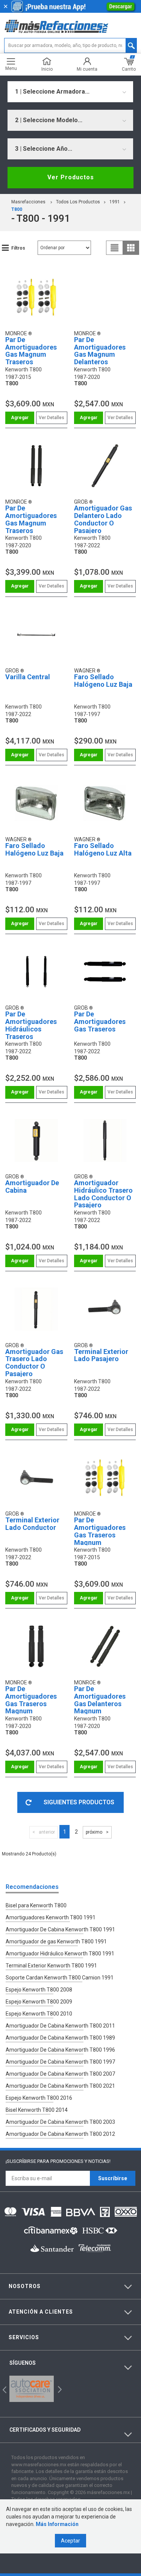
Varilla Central (28, 677)
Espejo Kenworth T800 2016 (39, 2098)
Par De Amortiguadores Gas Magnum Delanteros (100, 351)
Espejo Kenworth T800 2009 (39, 2002)
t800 (17, 209)
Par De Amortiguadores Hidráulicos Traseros (31, 1025)
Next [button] (59, 2389)
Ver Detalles (52, 418)
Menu (11, 68)
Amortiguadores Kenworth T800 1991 (51, 1917)
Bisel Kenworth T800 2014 (37, 2110)
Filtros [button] (18, 248)
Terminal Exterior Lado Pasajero (101, 1355)
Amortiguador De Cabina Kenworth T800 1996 (60, 2050)
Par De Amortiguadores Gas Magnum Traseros (31, 351)
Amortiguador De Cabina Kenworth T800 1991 (60, 1929)
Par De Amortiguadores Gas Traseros (100, 1021)
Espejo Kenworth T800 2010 (39, 2014)
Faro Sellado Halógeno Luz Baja (103, 681)
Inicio (47, 69)
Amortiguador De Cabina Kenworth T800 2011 (60, 2026)
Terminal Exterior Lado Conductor (32, 1524)
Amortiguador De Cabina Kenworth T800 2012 (60, 2134)
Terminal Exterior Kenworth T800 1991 (51, 1966)
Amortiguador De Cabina (32, 1187)
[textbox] (70, 45)
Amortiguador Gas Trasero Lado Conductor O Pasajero (34, 1363)
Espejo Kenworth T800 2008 (39, 1990)
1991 (115, 202)
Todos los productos (78, 202)
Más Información (57, 2524)
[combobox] (70, 92)
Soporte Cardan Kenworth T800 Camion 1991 (60, 1978)
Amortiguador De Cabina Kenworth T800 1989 (60, 2038)
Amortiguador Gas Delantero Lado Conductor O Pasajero (103, 519)
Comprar (20, 418)
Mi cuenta (87, 69)
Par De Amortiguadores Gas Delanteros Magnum (100, 1700)
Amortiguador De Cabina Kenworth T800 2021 (60, 2086)
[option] (32, 2389)
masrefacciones (28, 202)
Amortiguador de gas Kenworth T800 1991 (56, 1941)
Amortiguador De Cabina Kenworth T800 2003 (60, 2122)
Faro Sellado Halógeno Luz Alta (103, 849)
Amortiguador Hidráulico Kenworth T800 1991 (60, 1954)
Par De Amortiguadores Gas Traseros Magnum (100, 1531)
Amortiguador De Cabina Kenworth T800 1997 (60, 2062)
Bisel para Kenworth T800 (36, 1905)
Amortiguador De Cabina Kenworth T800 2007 (60, 2074)
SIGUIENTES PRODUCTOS (79, 1802)
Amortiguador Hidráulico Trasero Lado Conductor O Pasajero (103, 1194)
